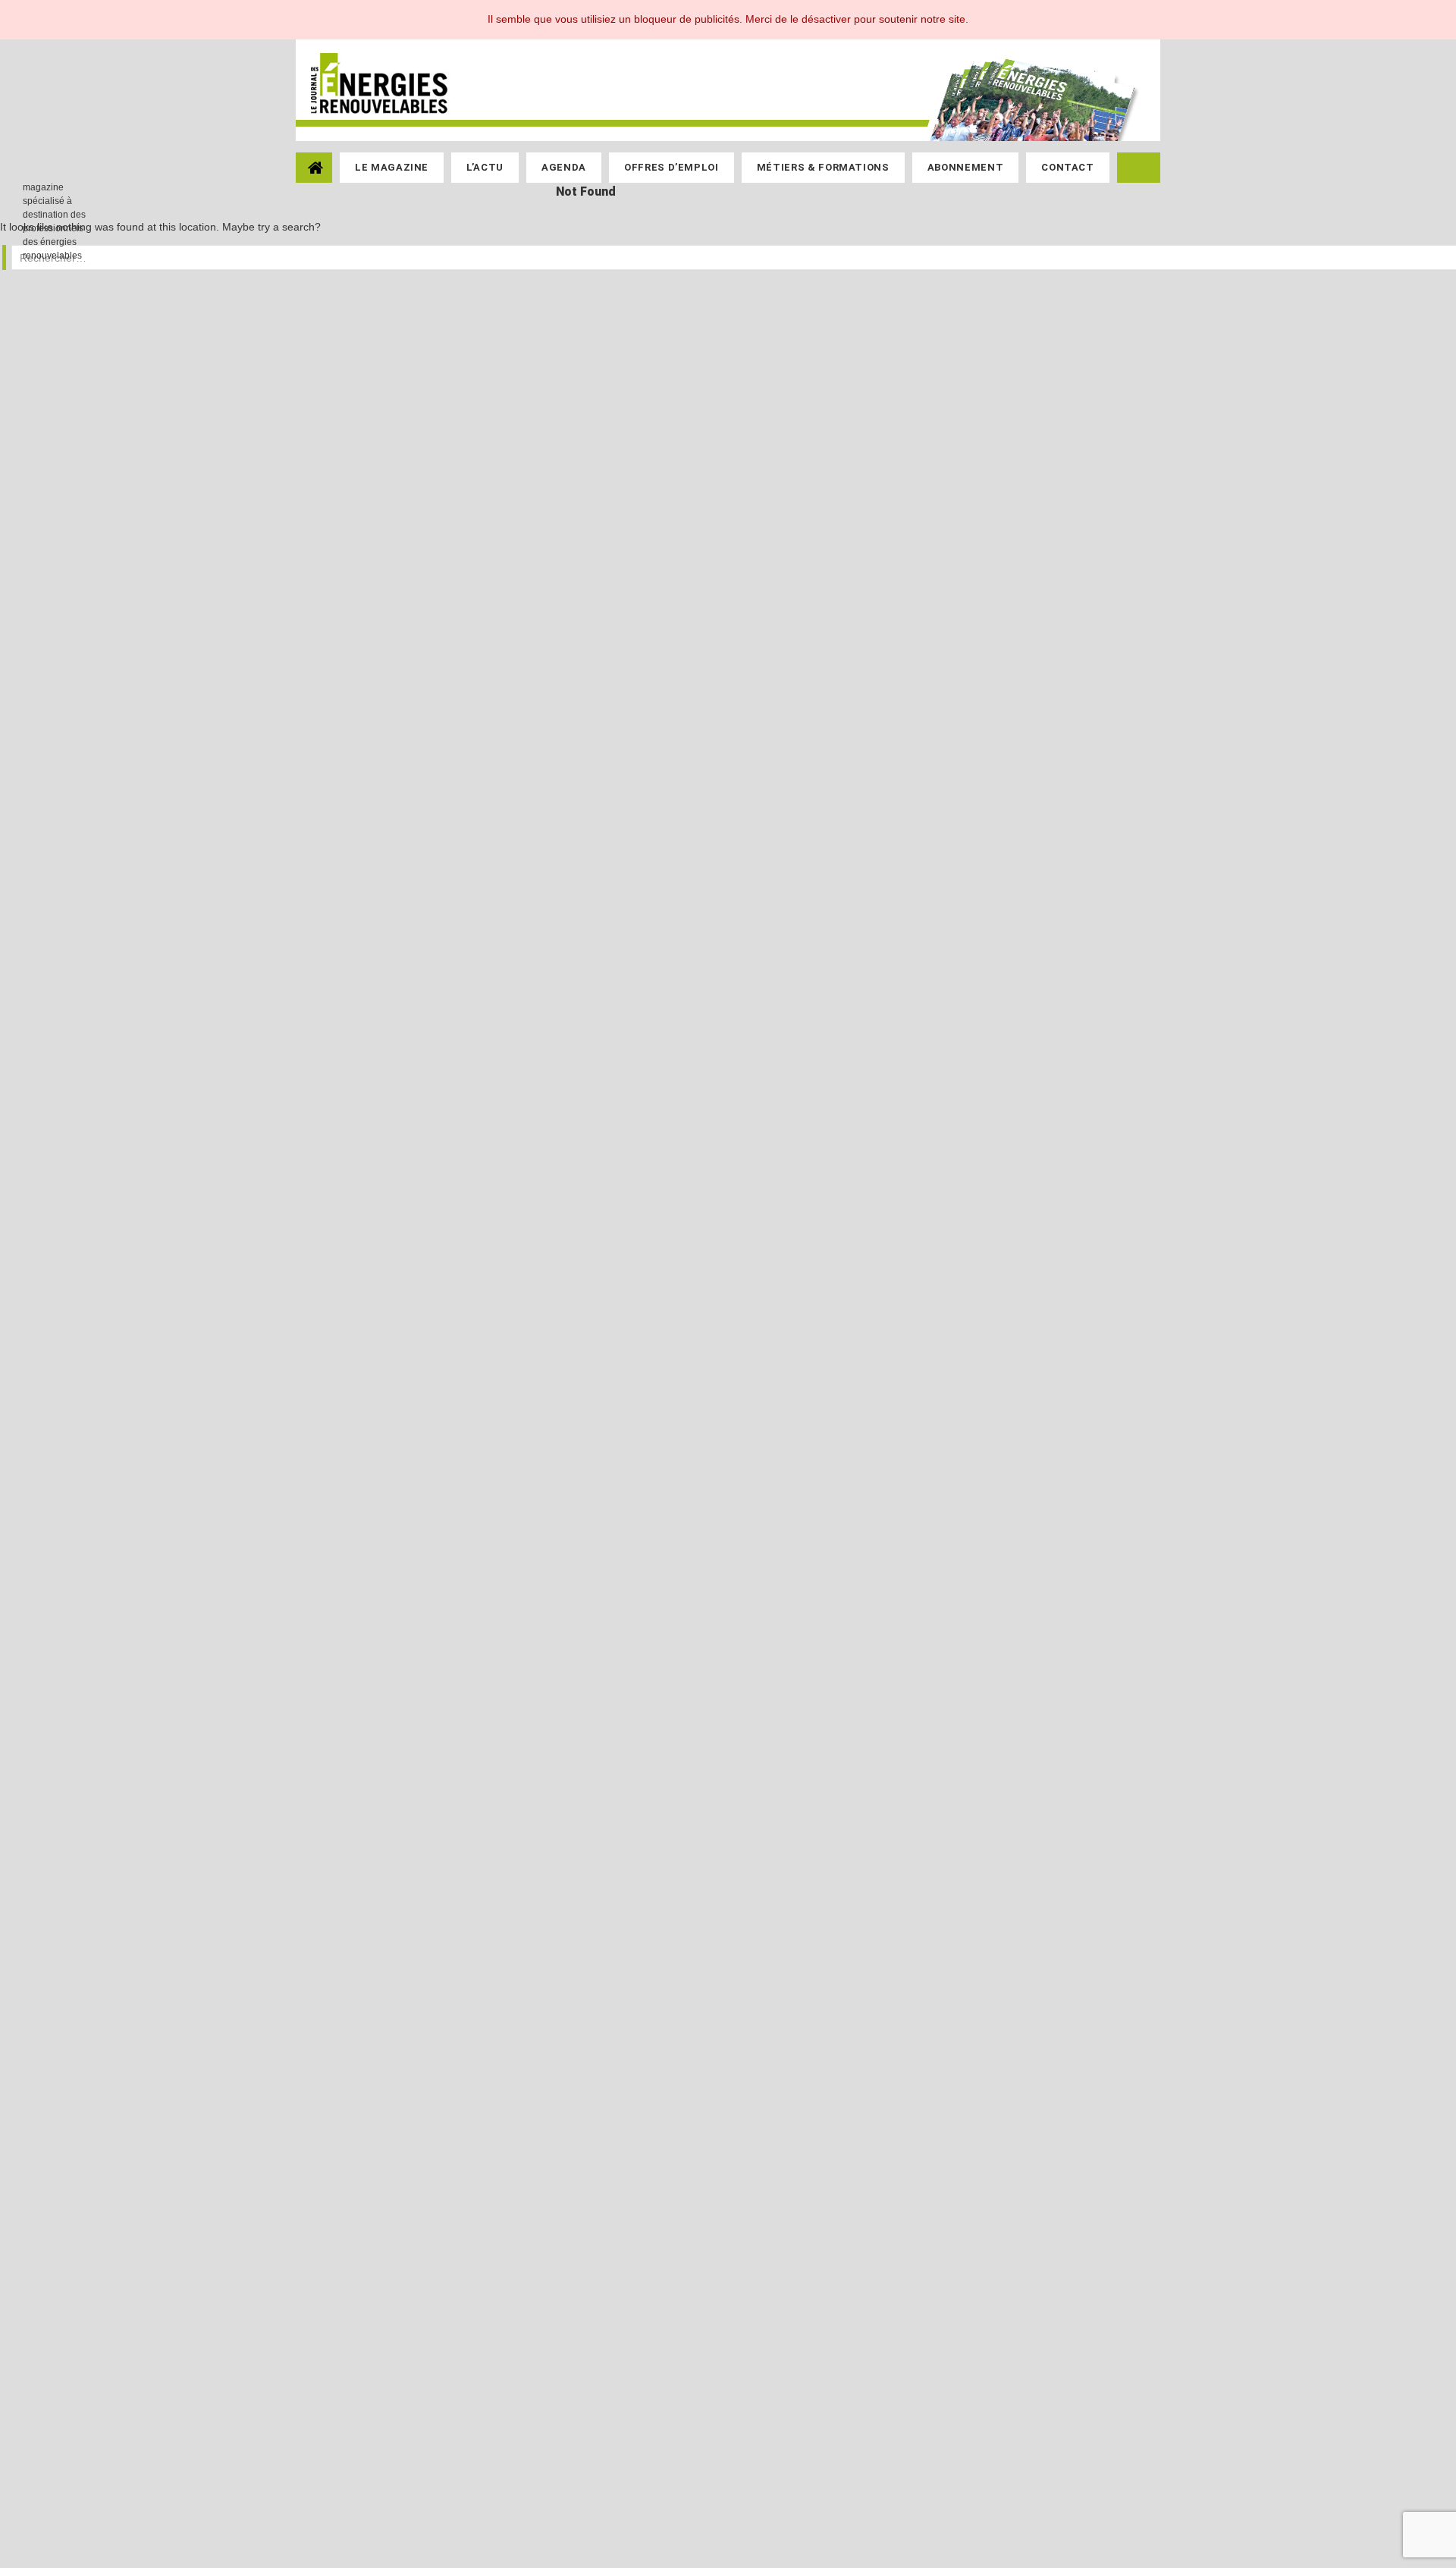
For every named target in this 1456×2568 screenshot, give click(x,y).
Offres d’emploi (672, 167)
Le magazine (392, 167)
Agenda (564, 167)
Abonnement (966, 167)
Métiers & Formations (823, 167)
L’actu (485, 167)
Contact (1068, 167)
